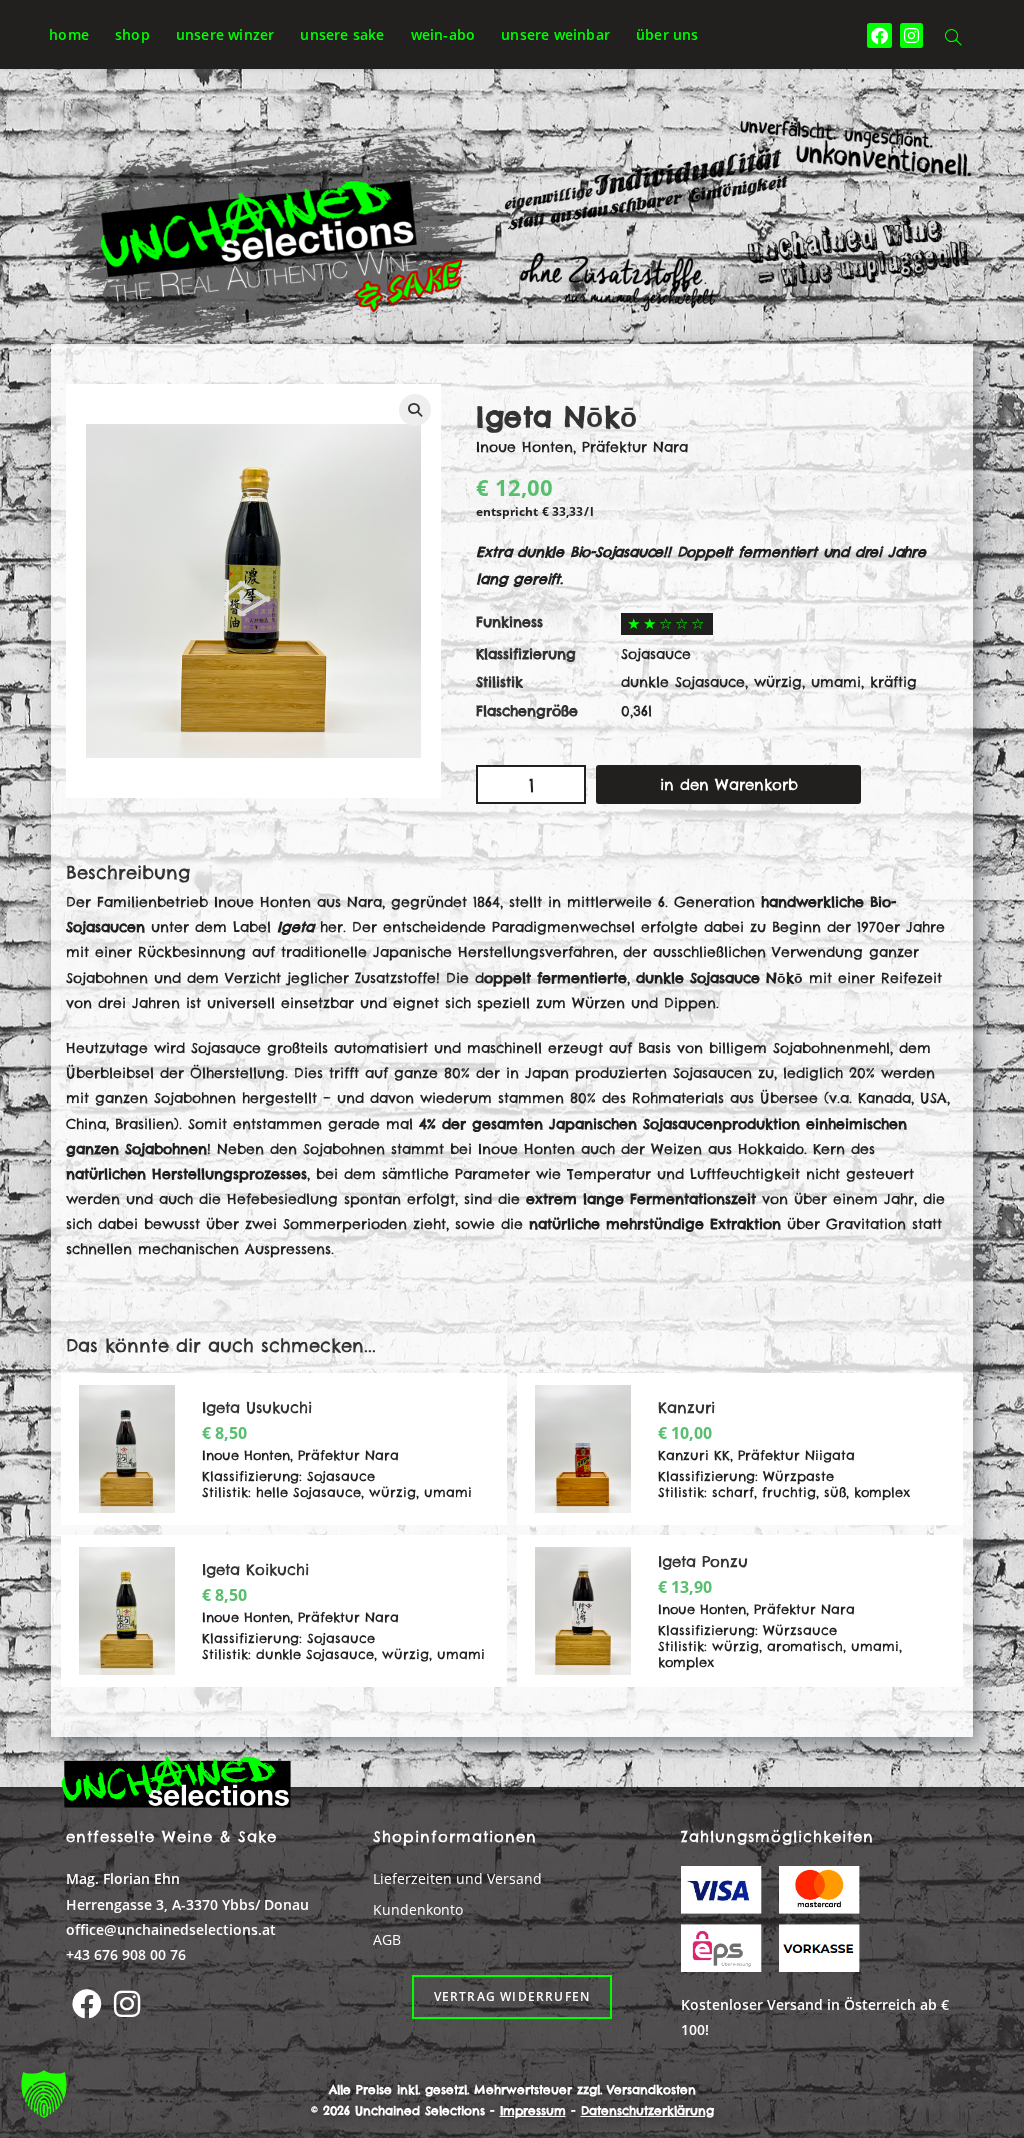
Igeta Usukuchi (257, 1407)
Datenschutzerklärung (647, 2110)
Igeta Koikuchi (255, 1569)
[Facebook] (87, 2004)
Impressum (533, 2110)
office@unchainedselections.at (171, 1929)
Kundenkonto (418, 1909)
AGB (387, 1939)
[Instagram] (127, 2004)
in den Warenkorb (729, 784)
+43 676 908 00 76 (126, 1954)
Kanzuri (686, 1407)
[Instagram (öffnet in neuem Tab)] (911, 35)
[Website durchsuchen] (953, 38)
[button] (44, 2094)
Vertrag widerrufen (512, 1996)
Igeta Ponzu (703, 1561)
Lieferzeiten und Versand (457, 1878)
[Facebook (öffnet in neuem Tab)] (879, 35)
